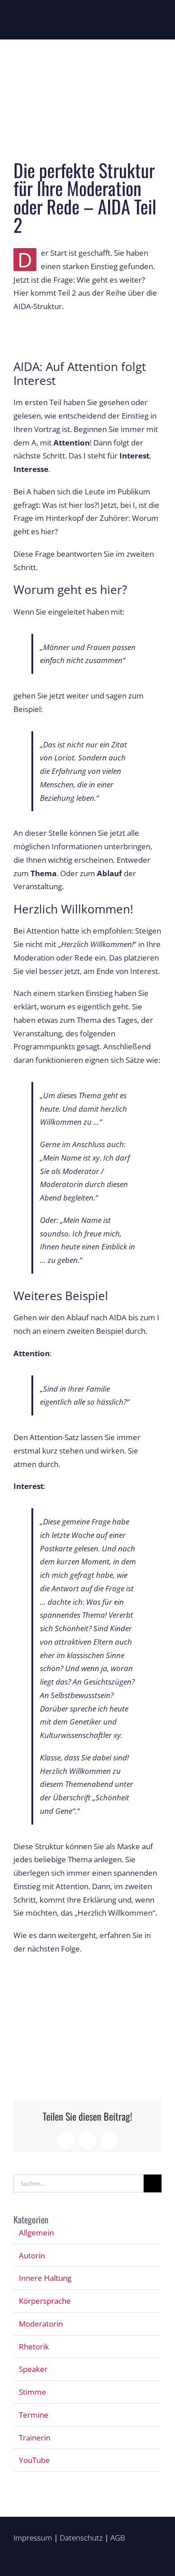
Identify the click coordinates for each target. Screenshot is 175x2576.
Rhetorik (34, 2347)
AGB (118, 2538)
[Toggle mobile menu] (158, 20)
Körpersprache (45, 2301)
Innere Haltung (45, 2278)
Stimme (33, 2392)
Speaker (33, 2369)
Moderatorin (41, 2324)
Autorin (32, 2255)
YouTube (34, 2460)
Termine (34, 2415)
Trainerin (35, 2438)
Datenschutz (81, 2538)
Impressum (33, 2538)
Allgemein (36, 2233)
